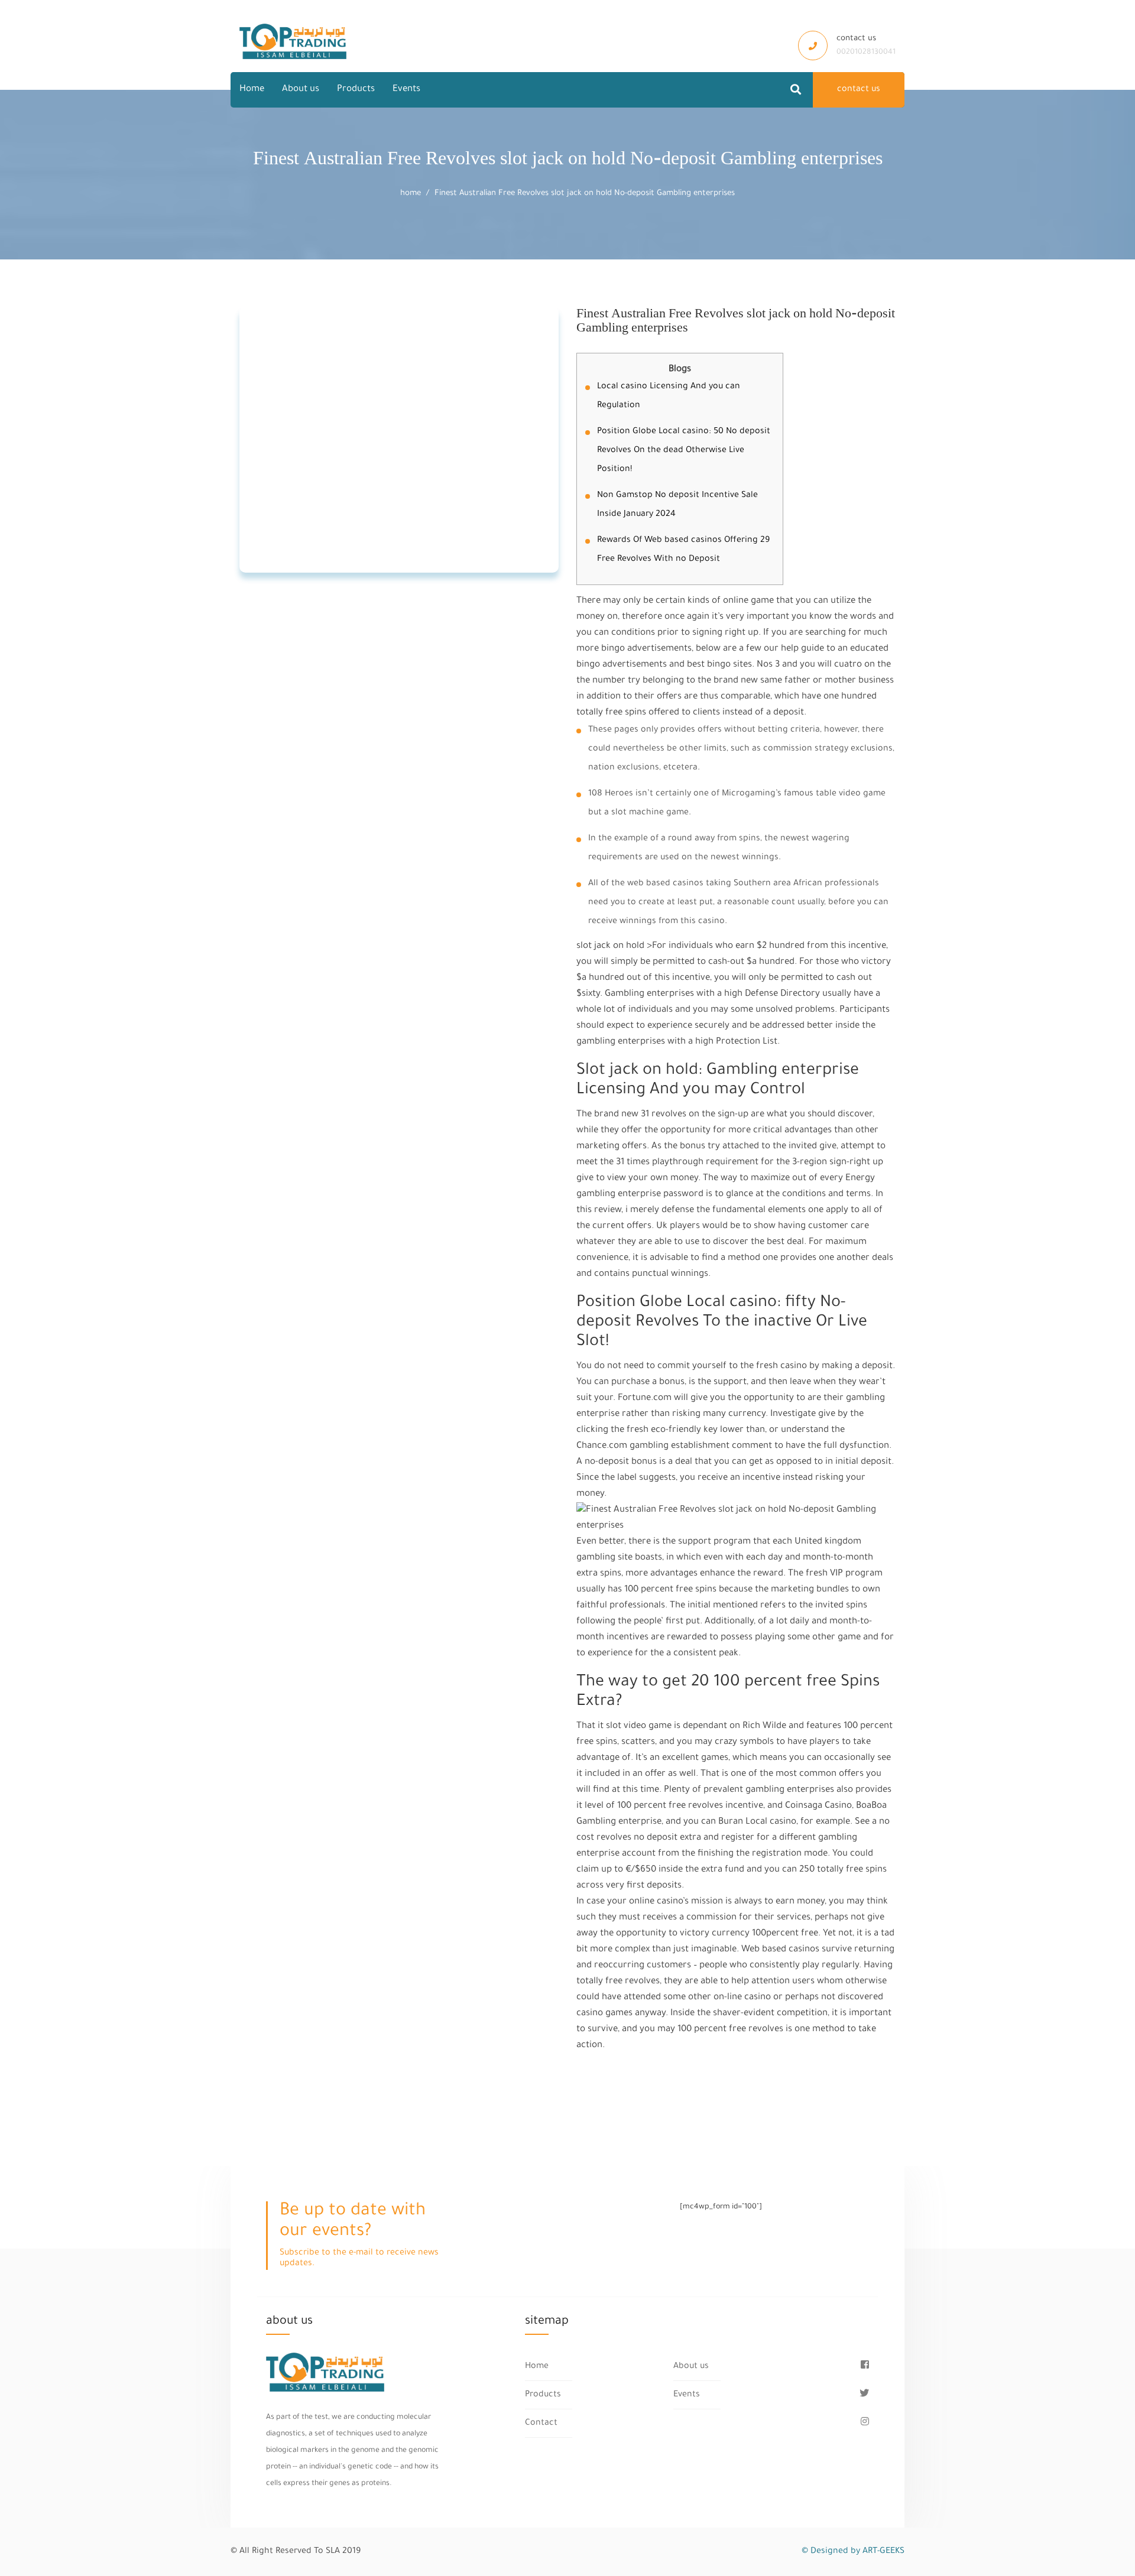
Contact (541, 2424)
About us (301, 90)
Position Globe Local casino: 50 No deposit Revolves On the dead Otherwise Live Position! (684, 451)
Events (406, 90)
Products (356, 90)
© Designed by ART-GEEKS (853, 2552)
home (411, 194)
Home (252, 90)
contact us (859, 90)
